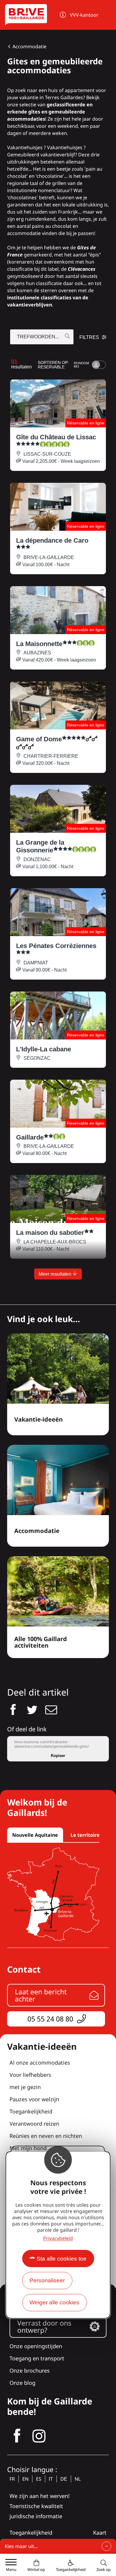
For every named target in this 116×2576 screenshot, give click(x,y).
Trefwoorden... (38, 337)
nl (78, 2479)
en (25, 2479)
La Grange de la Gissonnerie (40, 846)
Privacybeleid (58, 2238)
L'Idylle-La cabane (44, 1049)
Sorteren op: (53, 365)
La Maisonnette (39, 644)
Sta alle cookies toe (62, 2259)
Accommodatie (29, 46)
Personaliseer (47, 2280)
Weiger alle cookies (54, 2302)
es (39, 2479)
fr (12, 2479)
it (51, 2479)
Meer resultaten (56, 1274)
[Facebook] (17, 2436)
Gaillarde (30, 1137)
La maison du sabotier (50, 1233)
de (64, 2479)
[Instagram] (39, 2436)
